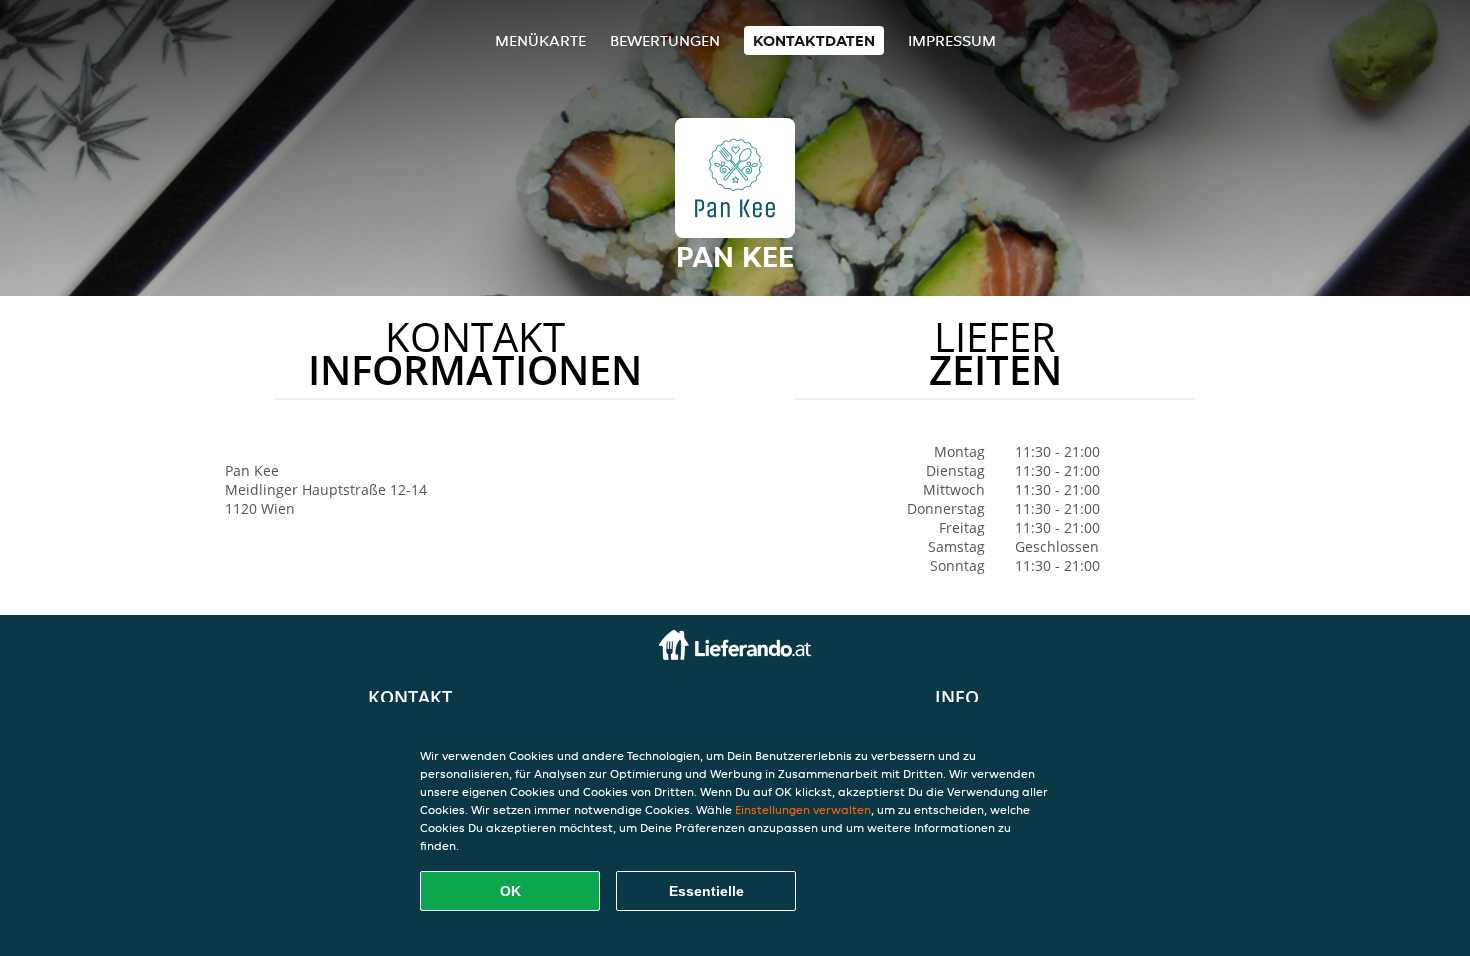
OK (510, 891)
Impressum (952, 40)
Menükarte (540, 40)
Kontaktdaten (814, 40)
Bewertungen (665, 40)
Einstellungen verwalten (803, 809)
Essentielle (706, 891)
